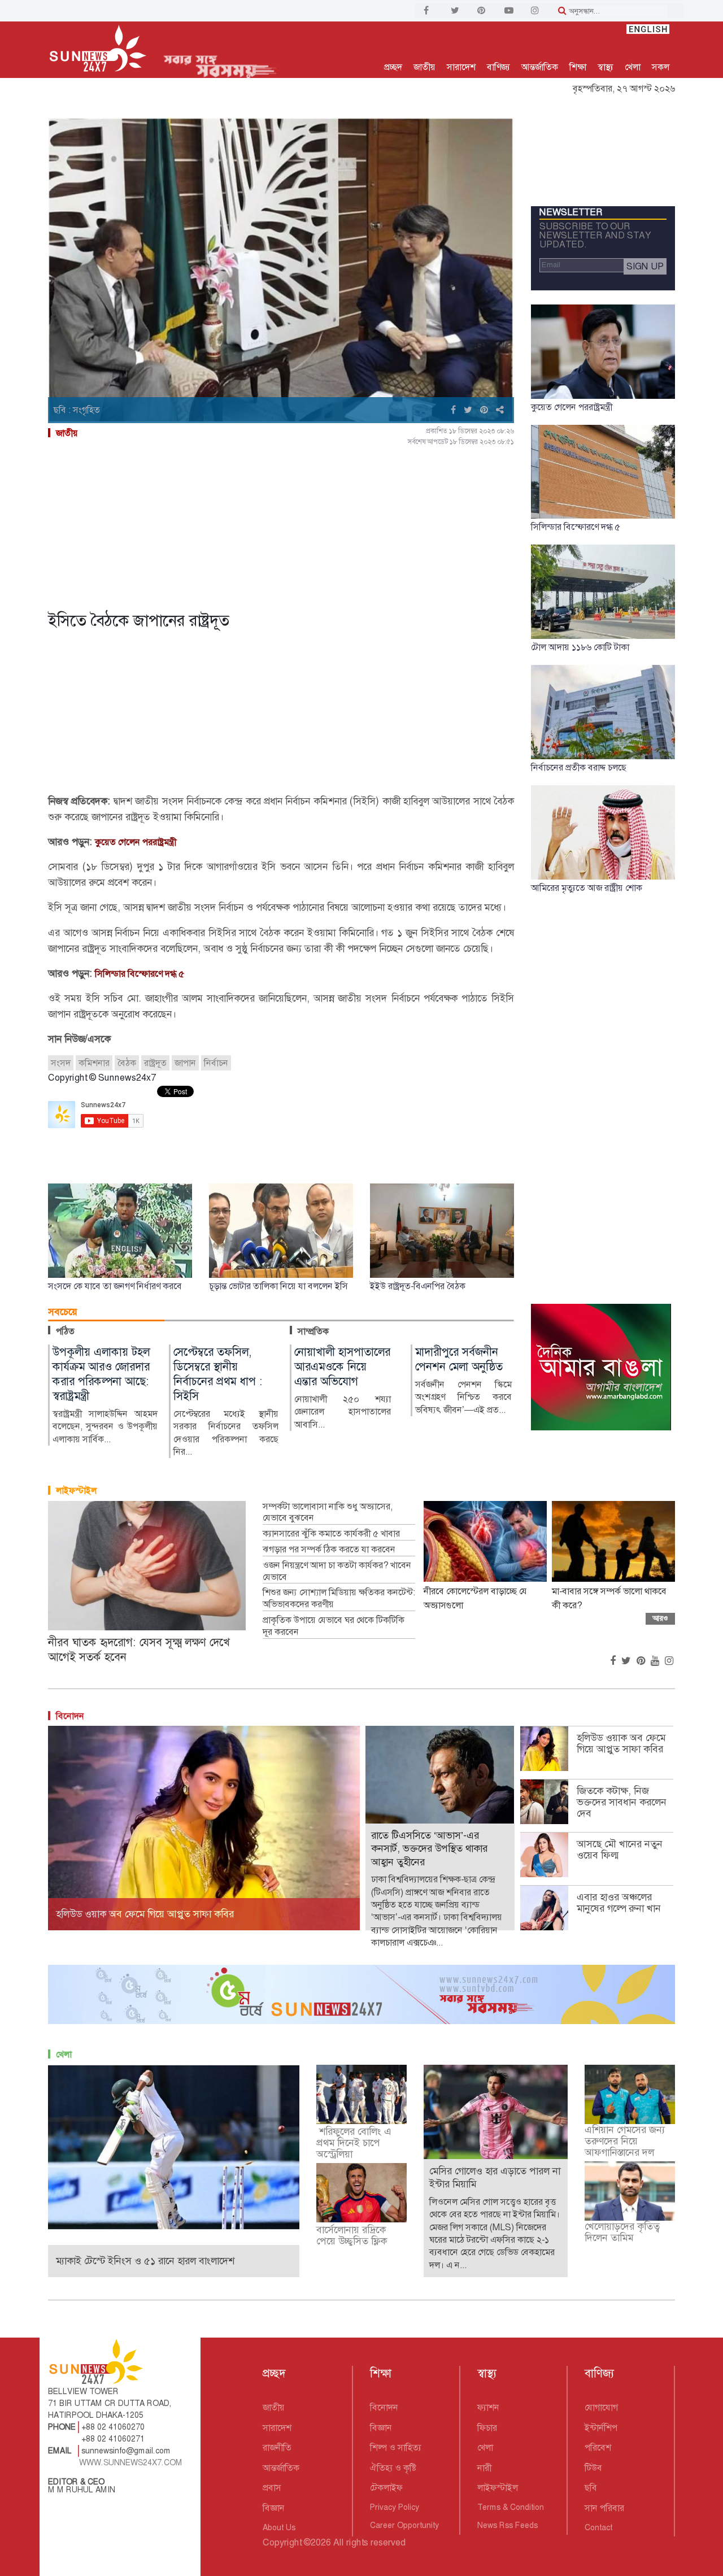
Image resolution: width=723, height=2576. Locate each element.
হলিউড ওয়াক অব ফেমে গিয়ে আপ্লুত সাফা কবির (621, 1743)
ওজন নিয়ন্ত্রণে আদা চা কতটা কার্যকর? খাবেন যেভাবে (337, 1571)
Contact (598, 2527)
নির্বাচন (216, 1063)
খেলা (633, 67)
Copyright (282, 2542)
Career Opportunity (404, 2525)
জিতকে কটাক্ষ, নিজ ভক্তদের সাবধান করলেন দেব (622, 1802)
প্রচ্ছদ (393, 67)
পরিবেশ (598, 2447)
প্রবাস (272, 2488)
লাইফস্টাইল (76, 1491)
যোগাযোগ (601, 2407)
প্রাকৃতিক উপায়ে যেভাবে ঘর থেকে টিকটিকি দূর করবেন (334, 1626)
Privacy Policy (395, 2507)
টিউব (593, 2468)
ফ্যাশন (488, 2407)
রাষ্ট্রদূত (155, 1063)
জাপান (185, 1063)
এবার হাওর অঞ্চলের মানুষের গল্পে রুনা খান (619, 1903)
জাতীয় (424, 67)
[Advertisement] (281, 526)
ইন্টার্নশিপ (601, 2428)
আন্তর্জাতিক (540, 67)
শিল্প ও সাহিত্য (396, 2447)
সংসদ (61, 1063)
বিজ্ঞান (274, 2508)
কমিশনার (94, 1063)
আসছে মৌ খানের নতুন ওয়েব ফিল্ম (620, 1850)
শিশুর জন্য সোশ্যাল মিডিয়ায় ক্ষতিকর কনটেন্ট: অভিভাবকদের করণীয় (339, 1598)
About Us (279, 2527)
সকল (661, 67)
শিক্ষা (578, 67)
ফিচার (487, 2428)
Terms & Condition (511, 2507)
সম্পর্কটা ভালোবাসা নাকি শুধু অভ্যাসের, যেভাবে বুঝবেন (328, 1513)
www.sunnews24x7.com (131, 2462)
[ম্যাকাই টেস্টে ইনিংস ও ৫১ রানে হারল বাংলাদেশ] (174, 2146)
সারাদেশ (461, 67)
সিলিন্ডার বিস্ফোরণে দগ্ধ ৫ (140, 974)
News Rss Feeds (508, 2525)
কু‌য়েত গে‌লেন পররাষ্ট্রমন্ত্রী (136, 842)
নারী (484, 2468)
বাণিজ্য (498, 67)
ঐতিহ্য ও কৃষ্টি (393, 2468)
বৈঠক (127, 1063)
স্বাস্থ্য (606, 67)
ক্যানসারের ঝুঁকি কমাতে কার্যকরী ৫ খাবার (331, 1534)
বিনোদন (70, 1716)
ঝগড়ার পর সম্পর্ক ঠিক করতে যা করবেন (329, 1550)
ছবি (591, 2488)
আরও (660, 1618)
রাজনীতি (277, 2447)
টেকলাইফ (386, 2488)
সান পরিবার (604, 2508)
